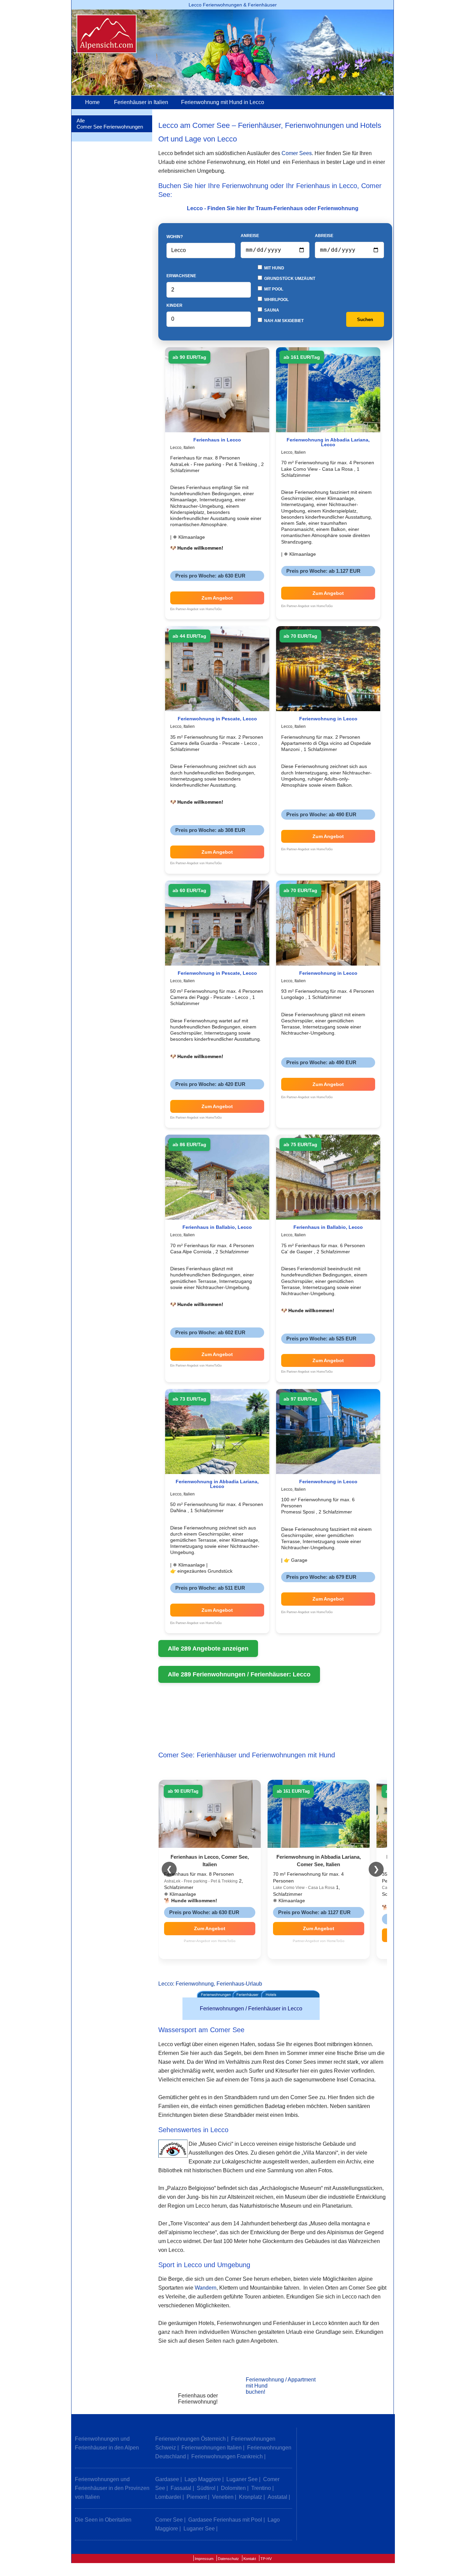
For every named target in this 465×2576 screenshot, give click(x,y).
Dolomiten (233, 2488)
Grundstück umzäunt (289, 279)
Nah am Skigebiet (283, 321)
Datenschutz (228, 2559)
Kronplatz (251, 2497)
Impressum (204, 2559)
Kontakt (250, 2559)
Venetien (223, 2497)
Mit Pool (273, 289)
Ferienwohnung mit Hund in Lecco (223, 102)
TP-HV (266, 2559)
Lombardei (168, 2497)
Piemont (197, 2497)
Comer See (169, 2520)
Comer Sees (297, 153)
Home (92, 102)
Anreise (250, 236)
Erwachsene (181, 276)
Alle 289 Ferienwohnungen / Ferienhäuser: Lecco (239, 1674)
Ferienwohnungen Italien (212, 2448)
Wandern (206, 2288)
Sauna (271, 310)
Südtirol (206, 2488)
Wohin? (175, 237)
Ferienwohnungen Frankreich (227, 2456)
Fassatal (181, 2488)
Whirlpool (276, 300)
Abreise (324, 236)
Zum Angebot (217, 598)
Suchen (365, 320)
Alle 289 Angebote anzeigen (208, 1649)
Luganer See (242, 2479)
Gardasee (167, 2479)
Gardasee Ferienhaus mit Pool (225, 2520)
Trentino (261, 2488)
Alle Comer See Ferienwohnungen (110, 124)
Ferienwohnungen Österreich (190, 2439)
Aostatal (277, 2497)
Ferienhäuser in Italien (141, 102)
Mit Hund (274, 268)
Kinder (174, 305)
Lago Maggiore (203, 2479)
